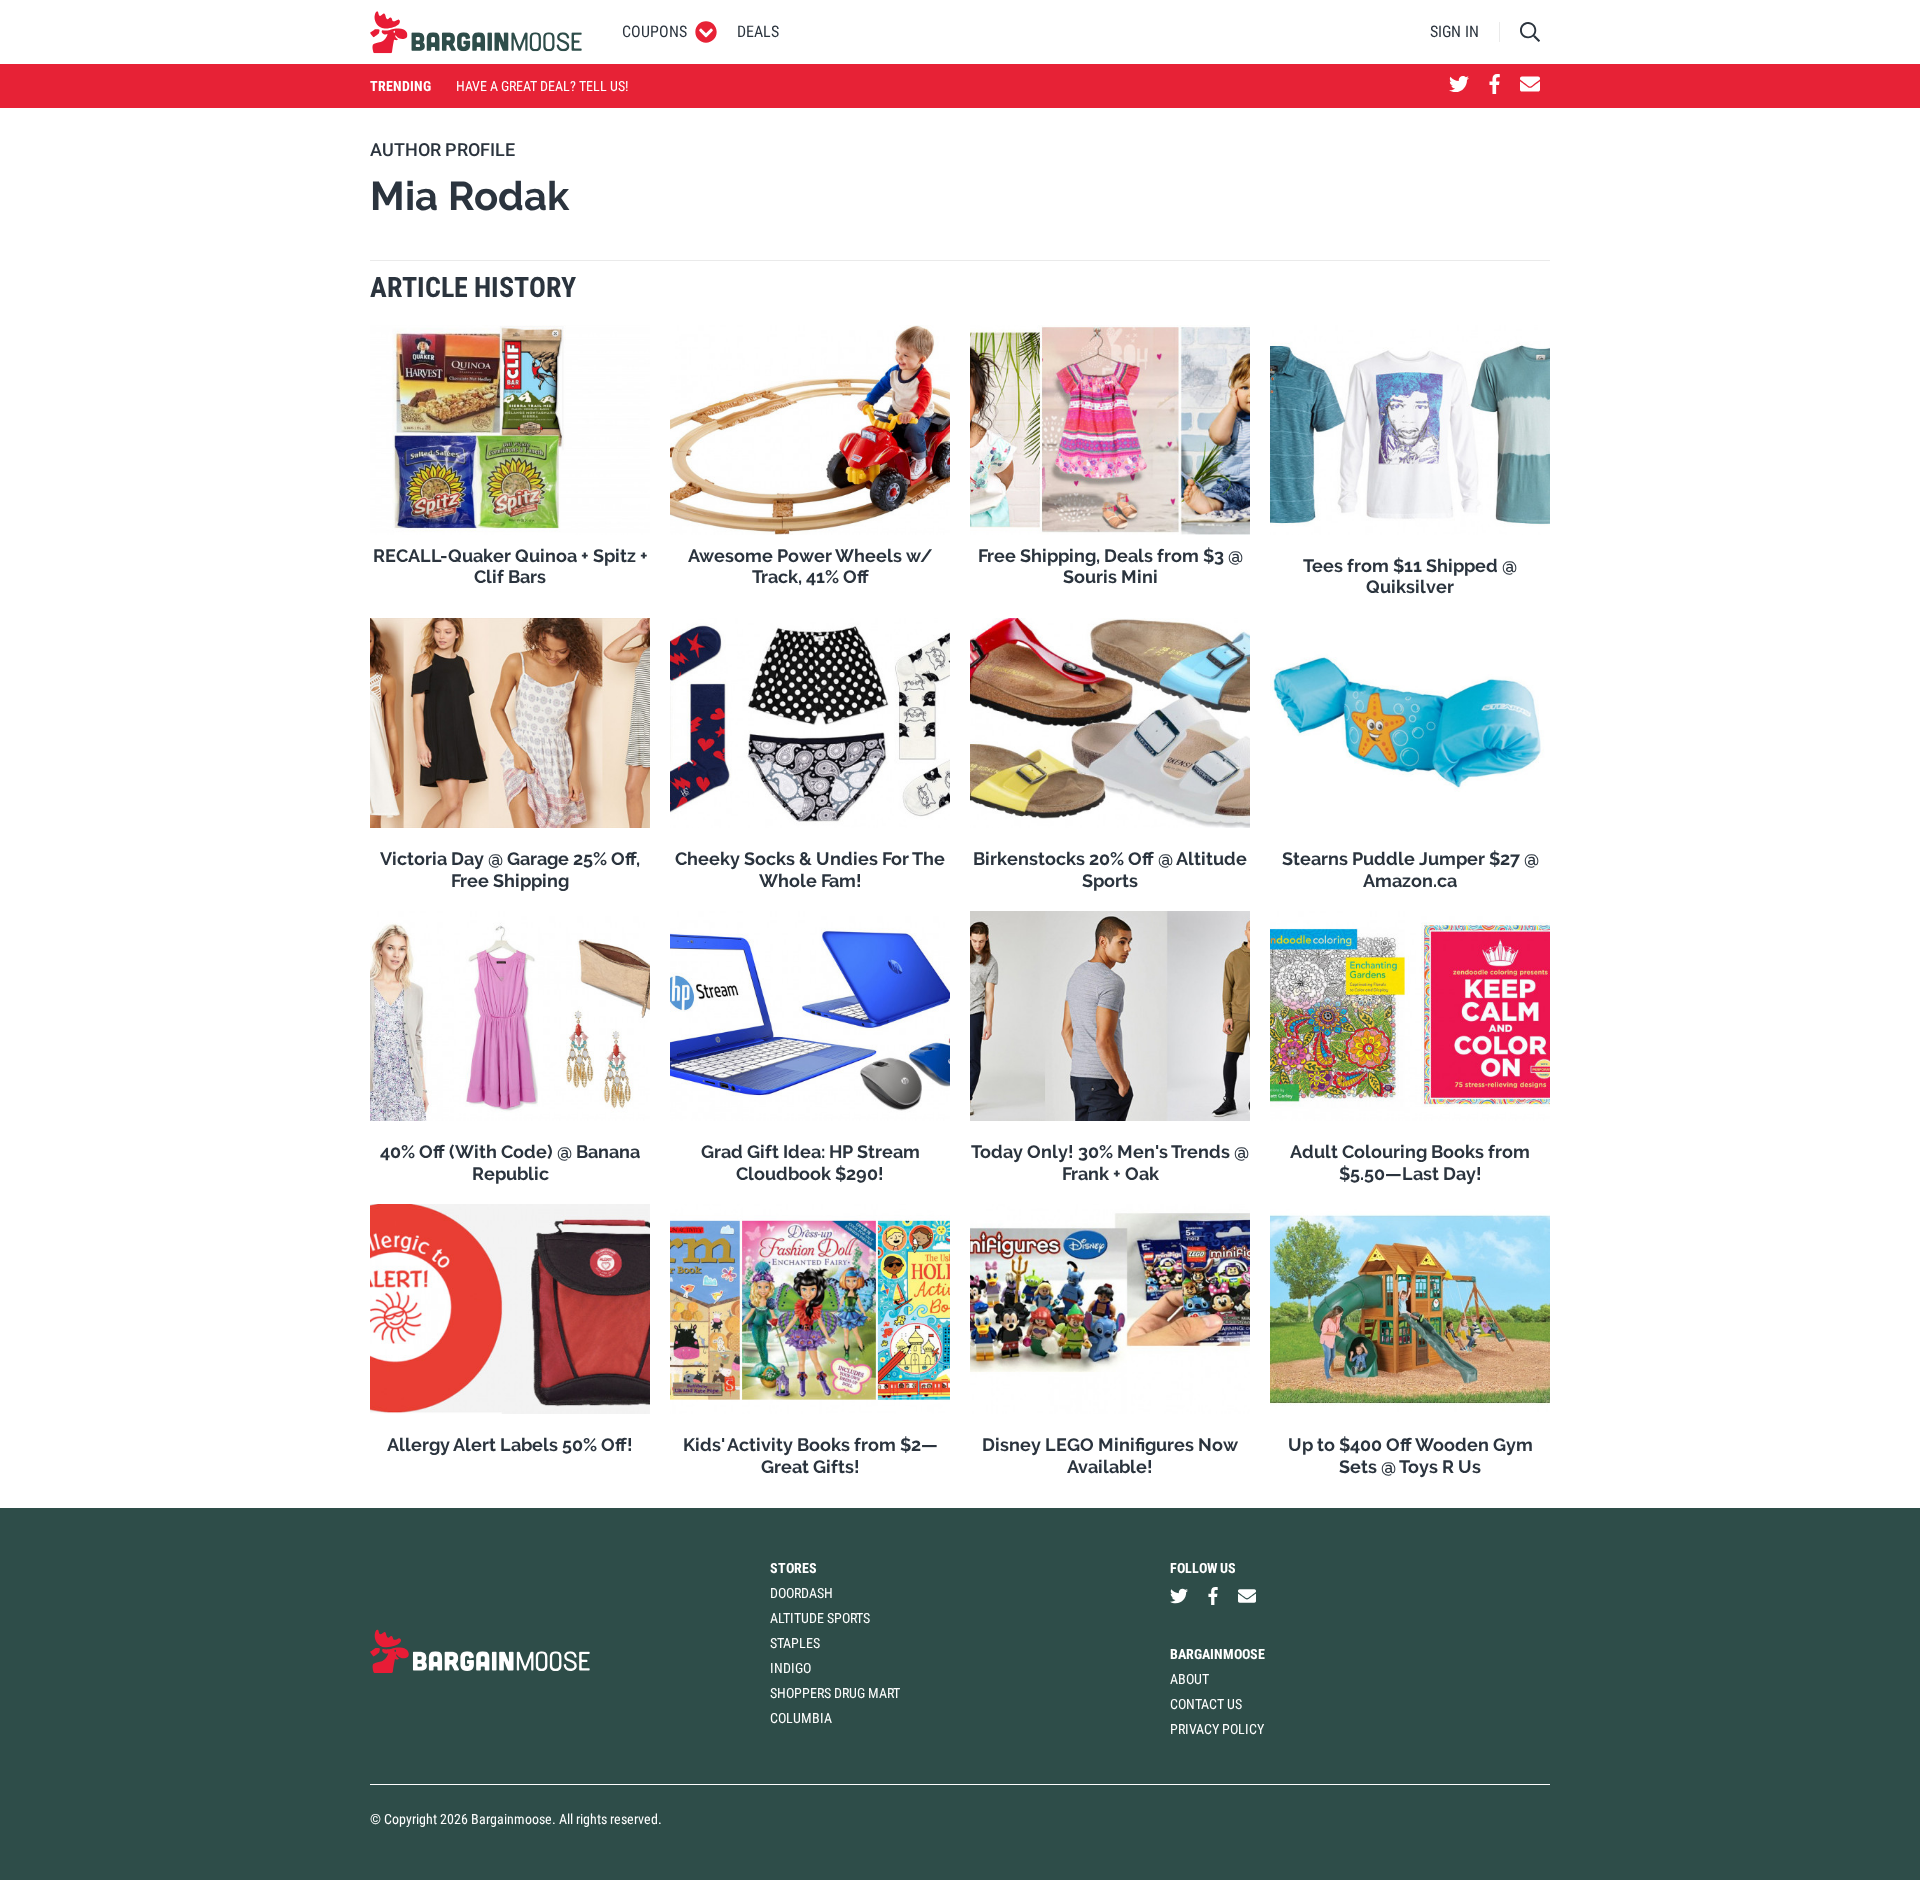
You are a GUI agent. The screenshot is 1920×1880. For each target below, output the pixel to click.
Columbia (801, 1718)
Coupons (654, 31)
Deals (758, 31)
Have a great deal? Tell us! (542, 86)
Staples (795, 1643)
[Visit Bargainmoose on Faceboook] (1494, 86)
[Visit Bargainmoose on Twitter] (1459, 86)
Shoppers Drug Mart (835, 1693)
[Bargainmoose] (476, 32)
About (1189, 1679)
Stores (793, 1568)
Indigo (790, 1668)
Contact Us (1206, 1704)
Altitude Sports (820, 1618)
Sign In (1454, 31)
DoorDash (801, 1593)
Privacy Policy (1217, 1729)
